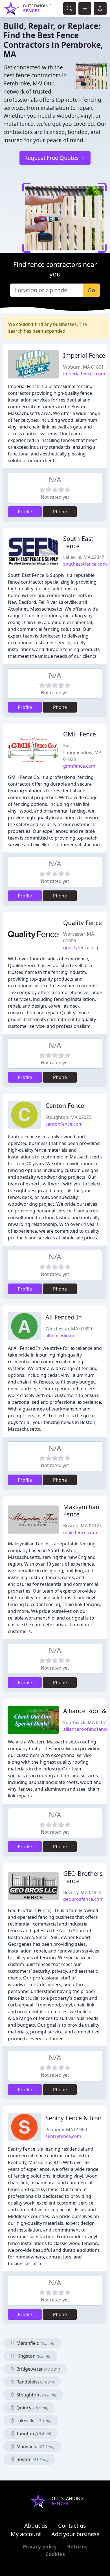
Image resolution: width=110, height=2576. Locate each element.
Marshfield (35, 2343)
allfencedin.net (61, 1335)
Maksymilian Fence (81, 1510)
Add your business (75, 2534)
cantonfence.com (64, 1124)
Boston (32, 2459)
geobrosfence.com (83, 1899)
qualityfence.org (81, 947)
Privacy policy (40, 2546)
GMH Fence (80, 734)
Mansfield (35, 2446)
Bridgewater (38, 2369)
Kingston (33, 2356)
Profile (25, 512)
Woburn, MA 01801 (83, 367)
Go (91, 290)
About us (36, 2526)
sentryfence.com (63, 2136)
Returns (77, 2546)
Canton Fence (65, 1106)
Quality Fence (82, 923)
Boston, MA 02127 (82, 1526)
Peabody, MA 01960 (66, 2130)
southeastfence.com (85, 564)
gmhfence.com (79, 766)
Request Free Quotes (52, 158)
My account (26, 2534)
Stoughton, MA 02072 (68, 1117)
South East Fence (78, 542)
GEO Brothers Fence (83, 1877)
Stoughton (36, 2395)
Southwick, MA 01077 (86, 1722)
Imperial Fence (84, 355)
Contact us (72, 2526)
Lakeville (33, 2421)
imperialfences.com (84, 374)
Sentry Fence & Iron (73, 2118)
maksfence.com (80, 1532)
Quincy (32, 2408)
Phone (60, 512)
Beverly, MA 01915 (82, 1892)
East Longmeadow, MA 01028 (82, 752)
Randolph (35, 2382)
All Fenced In (64, 1317)
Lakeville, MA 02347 (84, 557)
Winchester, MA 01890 (69, 1329)
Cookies (55, 2554)
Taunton (33, 2434)
